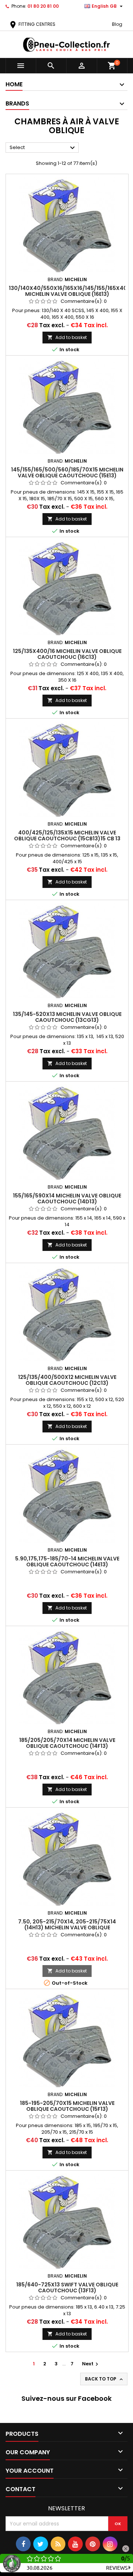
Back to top (105, 2379)
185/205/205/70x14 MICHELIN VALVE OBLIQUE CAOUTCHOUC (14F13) (67, 1743)
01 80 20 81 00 (43, 6)
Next (91, 2364)
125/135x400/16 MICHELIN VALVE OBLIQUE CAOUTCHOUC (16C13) (67, 654)
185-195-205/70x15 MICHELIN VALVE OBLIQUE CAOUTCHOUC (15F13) (67, 2106)
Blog (117, 24)
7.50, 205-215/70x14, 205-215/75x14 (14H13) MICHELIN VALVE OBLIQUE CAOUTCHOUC (67, 1927)
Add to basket (67, 337)
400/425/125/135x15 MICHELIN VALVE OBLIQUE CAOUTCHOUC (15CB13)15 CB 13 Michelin (67, 839)
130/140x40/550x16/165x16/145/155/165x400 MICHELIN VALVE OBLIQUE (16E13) (70, 291)
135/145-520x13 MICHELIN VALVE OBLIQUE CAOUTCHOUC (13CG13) (67, 1017)
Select (43, 148)
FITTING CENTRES (32, 24)
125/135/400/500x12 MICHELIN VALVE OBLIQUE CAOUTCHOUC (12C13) (67, 1380)
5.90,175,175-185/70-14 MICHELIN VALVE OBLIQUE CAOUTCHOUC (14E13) (67, 1562)
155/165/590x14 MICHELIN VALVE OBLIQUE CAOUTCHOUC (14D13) (67, 1199)
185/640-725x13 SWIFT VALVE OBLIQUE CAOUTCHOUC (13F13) (67, 2288)
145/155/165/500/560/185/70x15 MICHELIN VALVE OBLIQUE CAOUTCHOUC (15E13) (67, 473)
